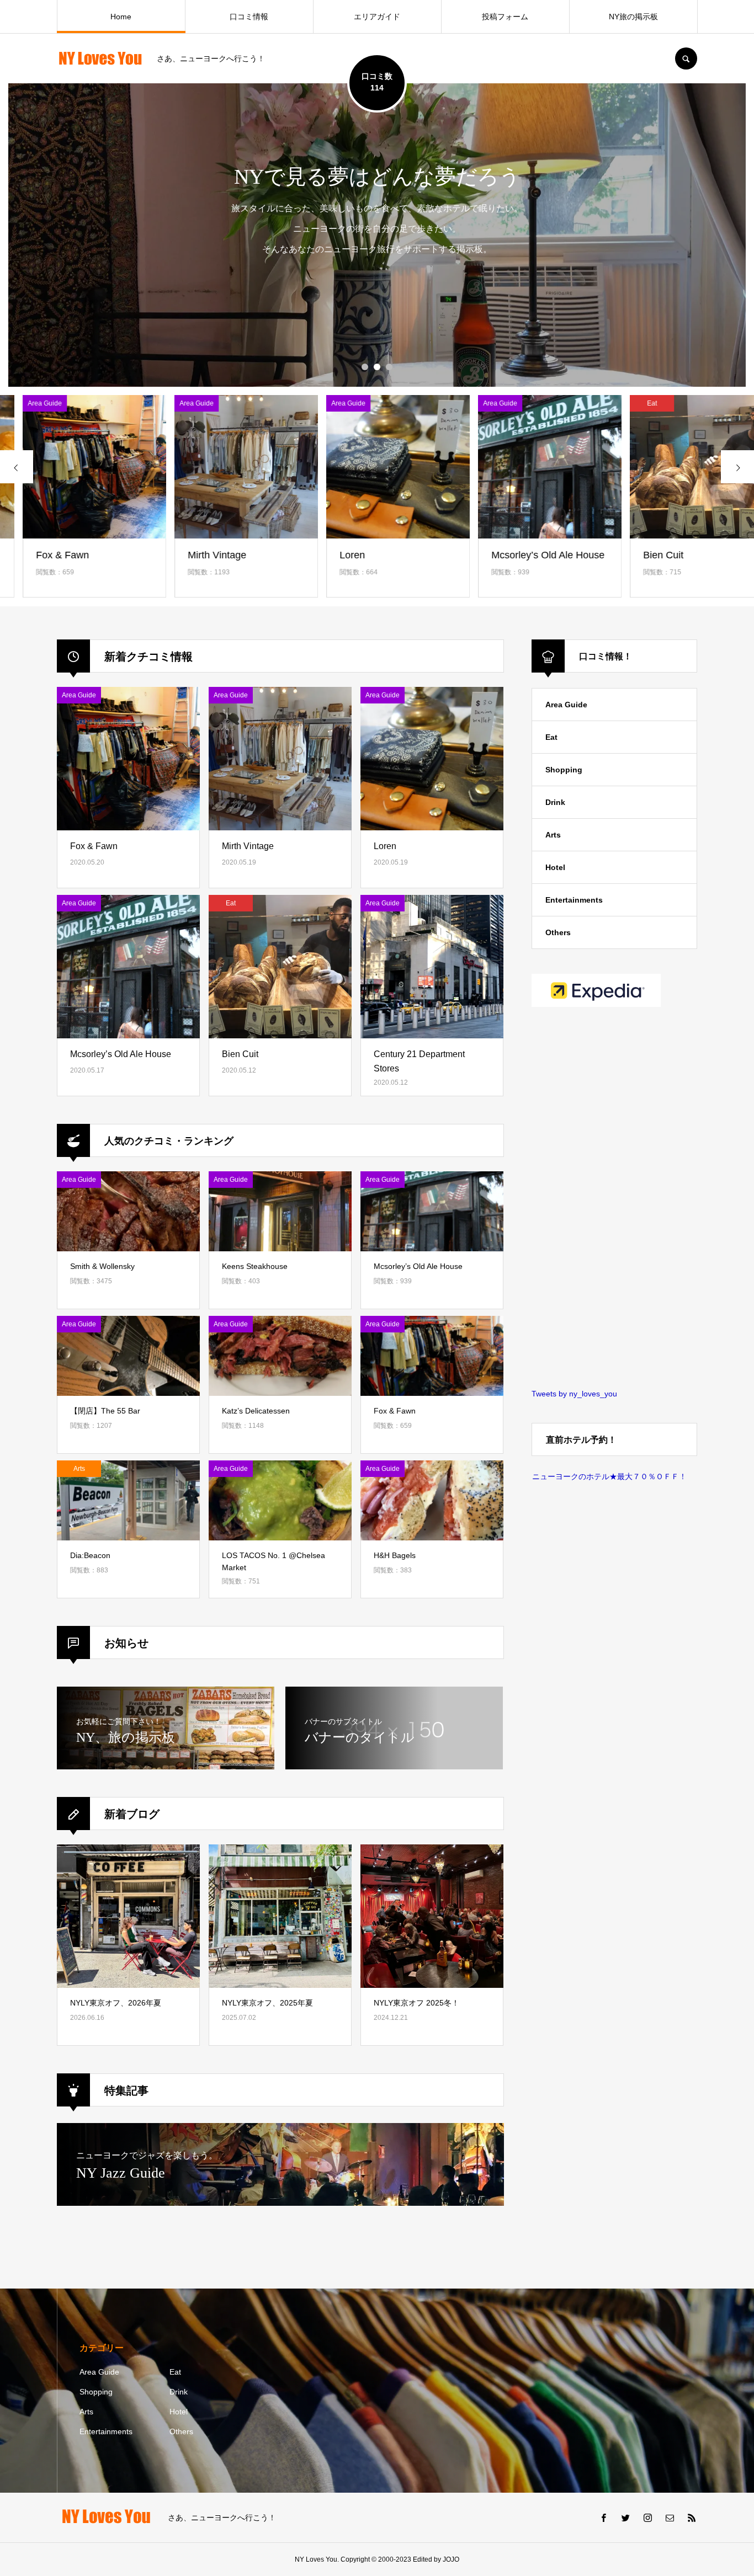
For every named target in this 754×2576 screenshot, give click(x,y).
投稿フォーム (505, 17)
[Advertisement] (614, 1199)
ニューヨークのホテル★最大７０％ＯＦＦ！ (609, 1476)
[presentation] (17, 467)
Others (558, 932)
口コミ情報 (249, 17)
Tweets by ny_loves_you (574, 1394)
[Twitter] (625, 2518)
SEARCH (686, 58)
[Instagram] (647, 2518)
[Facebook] (603, 2518)
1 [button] (365, 367)
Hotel (555, 867)
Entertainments (574, 900)
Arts (553, 835)
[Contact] (670, 2518)
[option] (377, 235)
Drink (555, 802)
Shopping (564, 770)
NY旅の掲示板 (633, 17)
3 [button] (389, 367)
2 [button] (377, 367)
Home (121, 17)
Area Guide (566, 705)
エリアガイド (377, 17)
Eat (551, 737)
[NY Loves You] (100, 59)
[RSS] (692, 2518)
